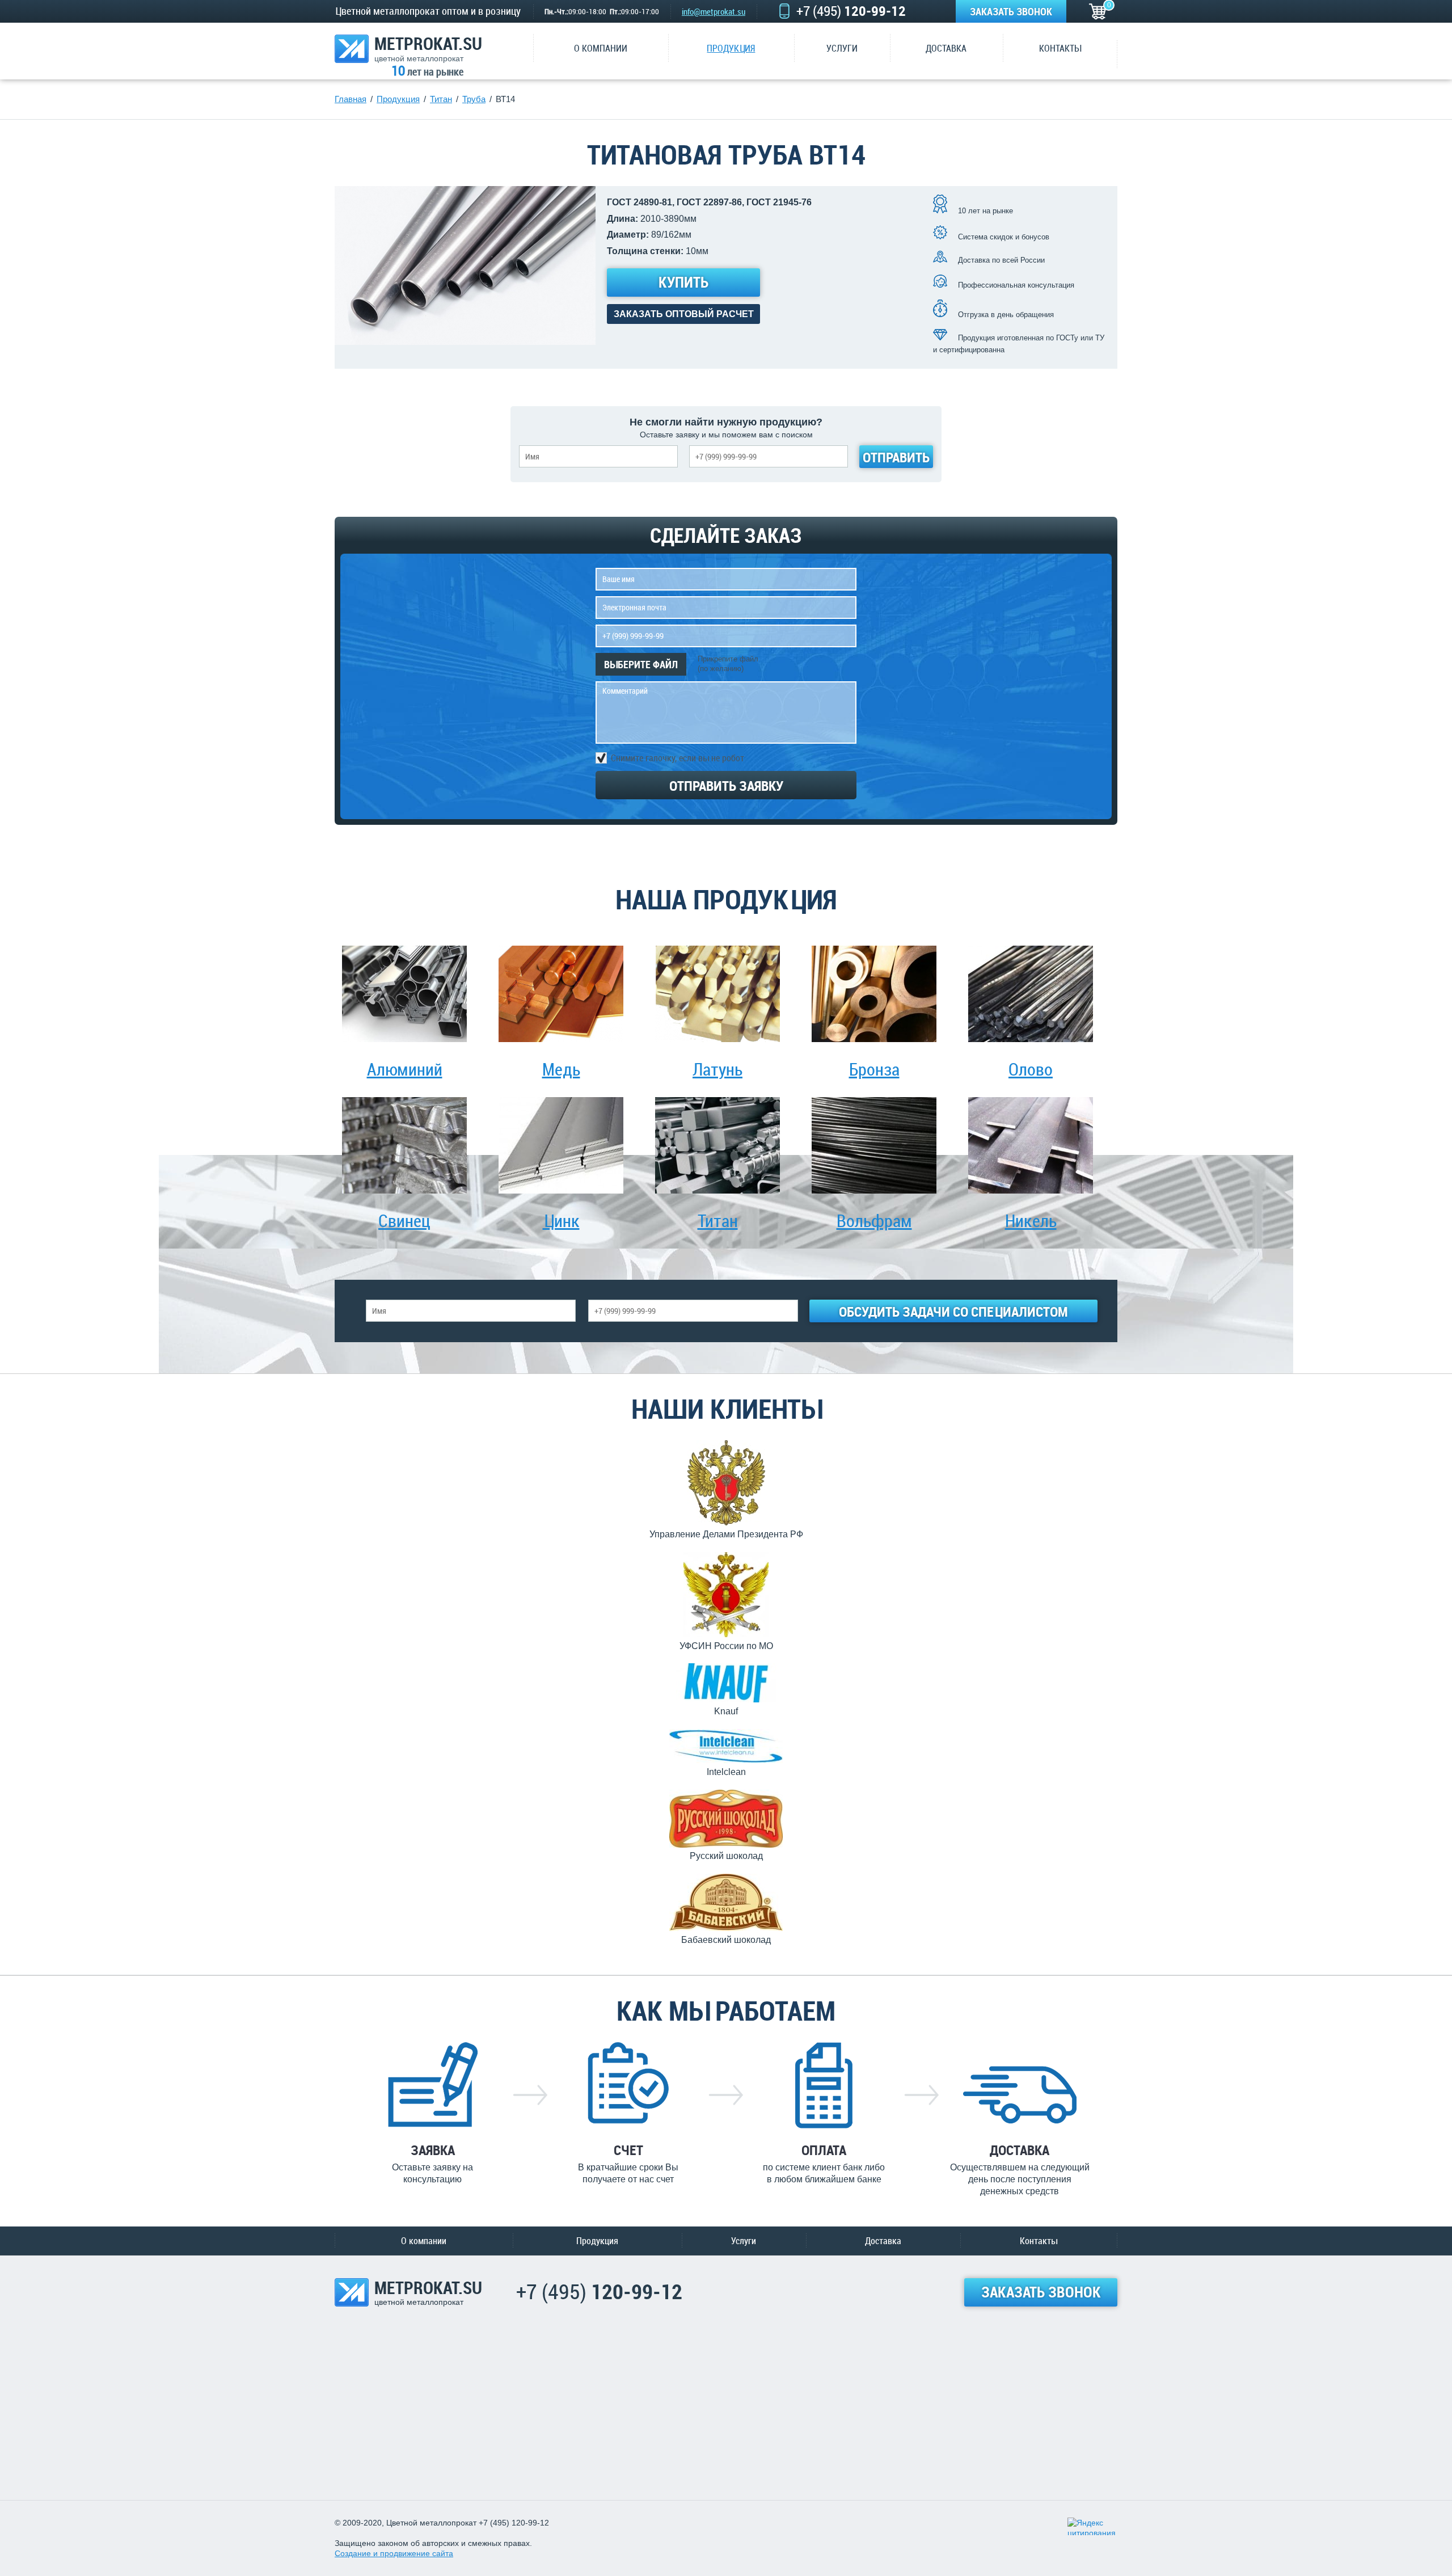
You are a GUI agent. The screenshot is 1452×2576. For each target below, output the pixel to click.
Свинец (404, 1220)
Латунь (717, 1069)
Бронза (874, 1069)
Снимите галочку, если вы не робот (678, 757)
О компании (424, 2241)
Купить (683, 282)
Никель (1031, 1220)
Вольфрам (874, 1220)
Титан (718, 1220)
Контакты (1039, 2241)
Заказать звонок (1011, 11)
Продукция (597, 2241)
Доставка (883, 2241)
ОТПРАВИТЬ (896, 457)
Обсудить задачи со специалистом (953, 1312)
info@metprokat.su (714, 11)
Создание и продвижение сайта (394, 2553)
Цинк (561, 1220)
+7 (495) (851, 11)
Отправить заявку (726, 786)
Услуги (744, 2241)
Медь (561, 1069)
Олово (1031, 1069)
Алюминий (405, 1069)
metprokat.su (428, 49)
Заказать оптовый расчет (684, 314)
